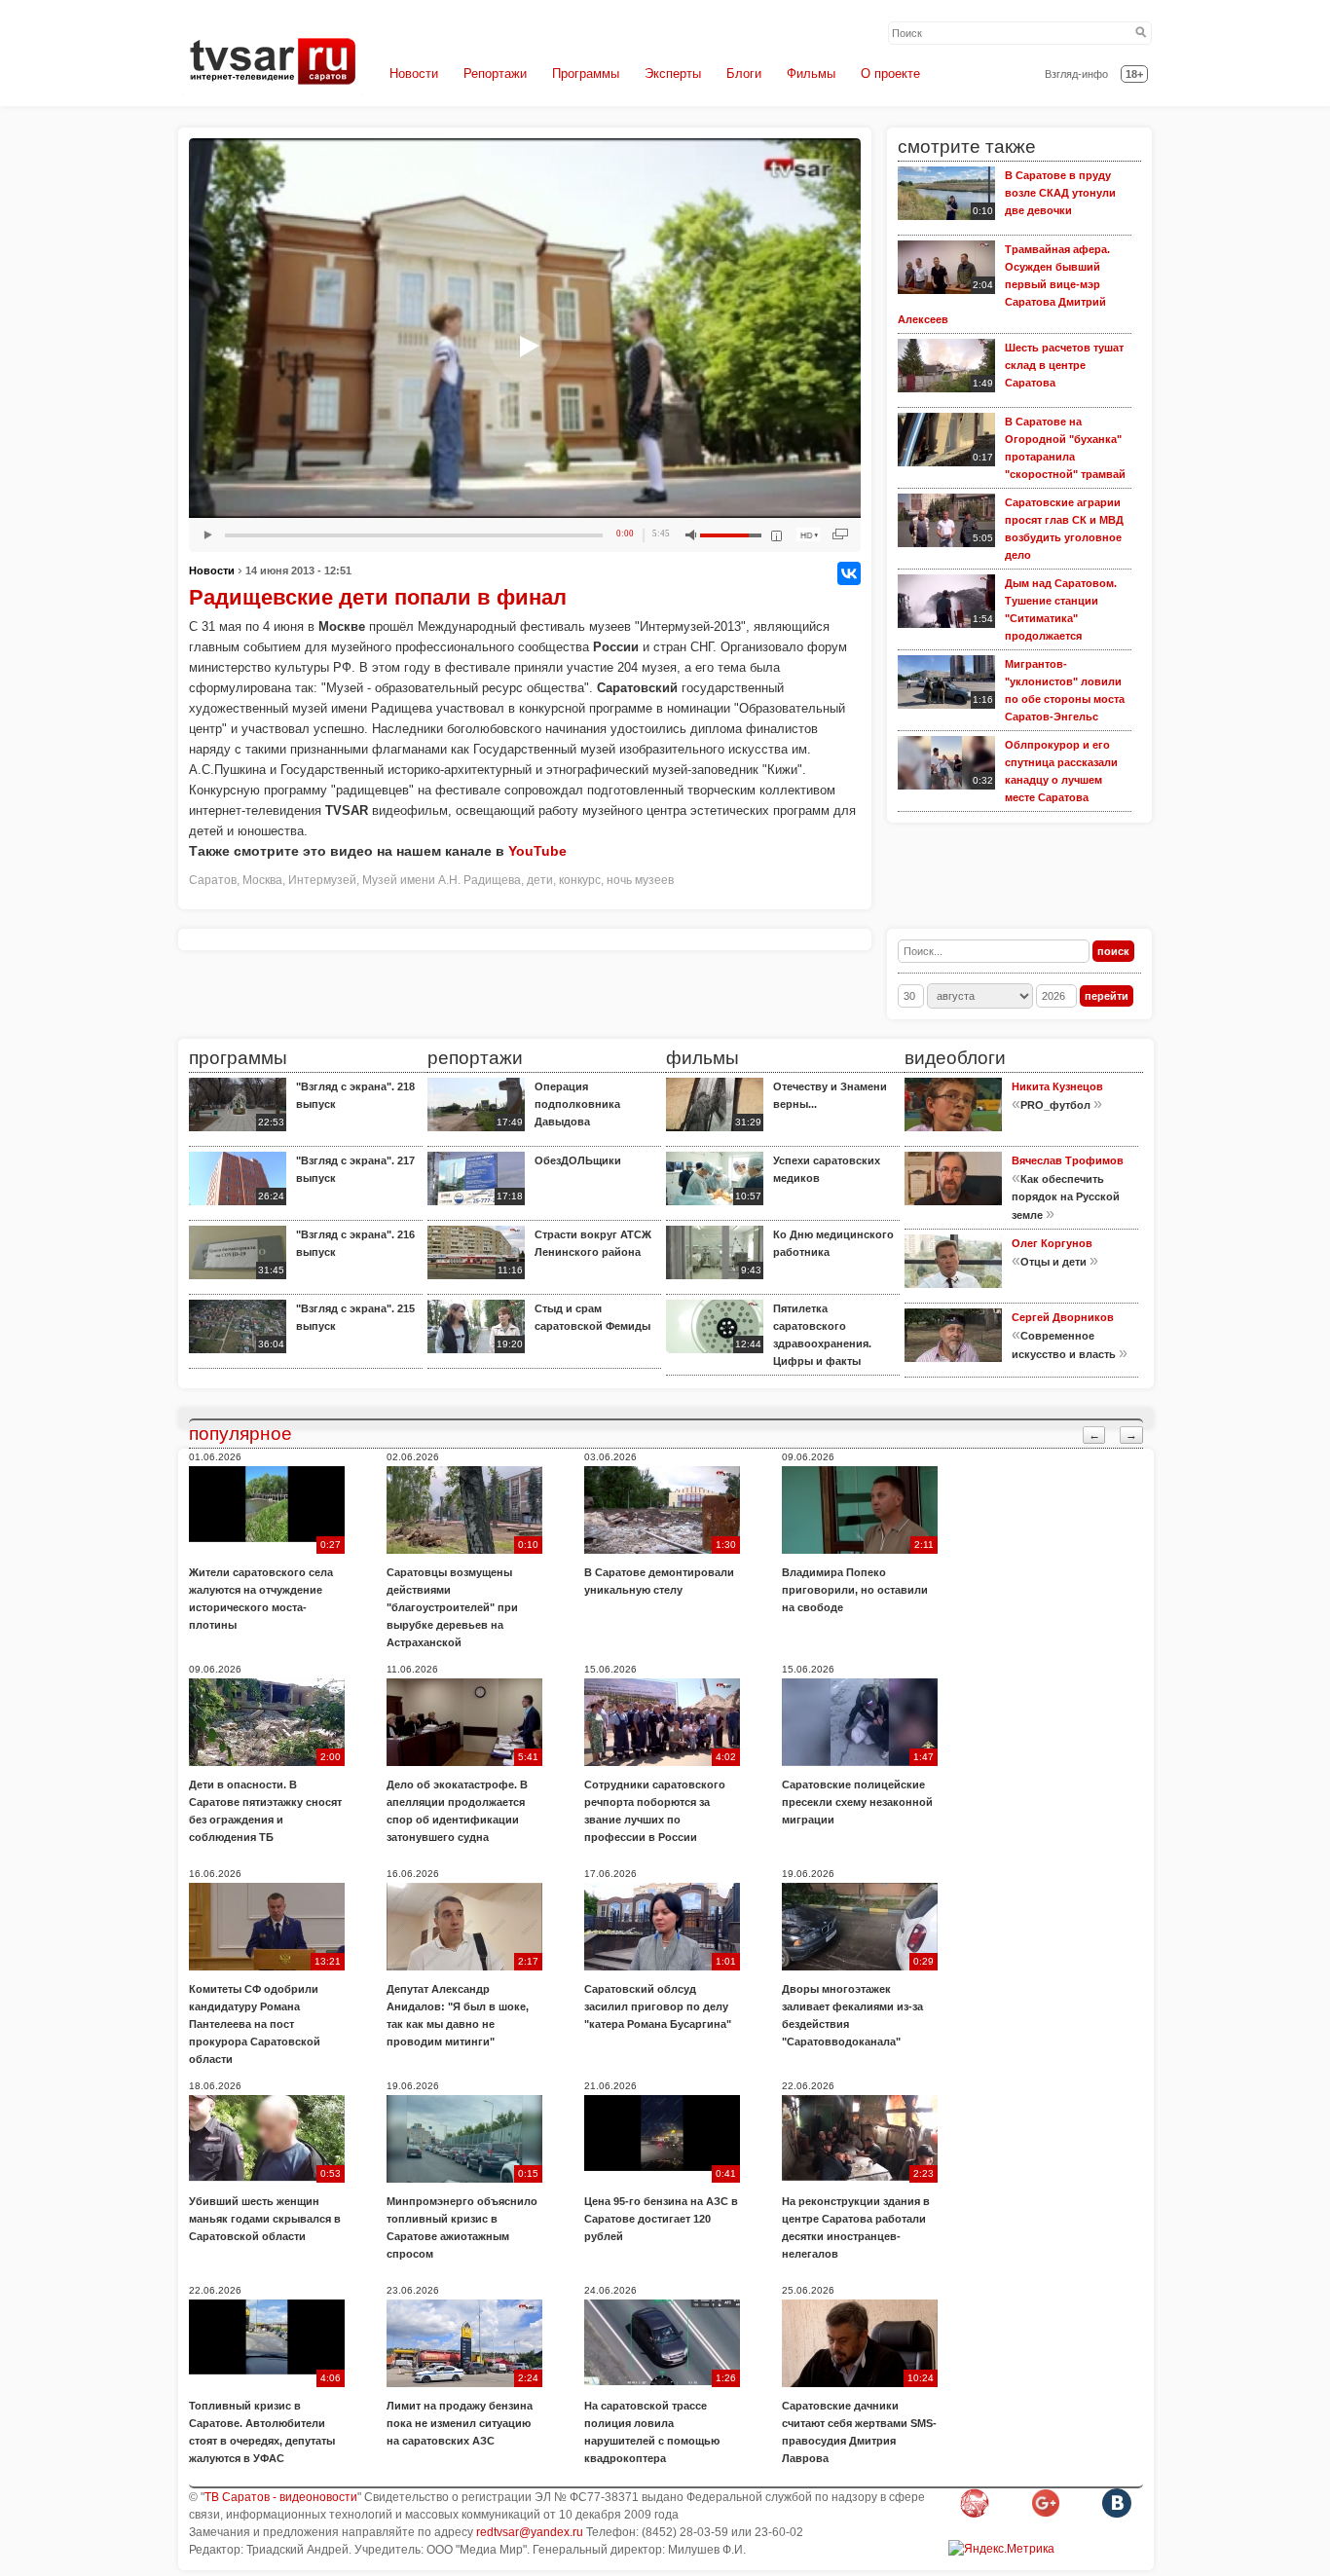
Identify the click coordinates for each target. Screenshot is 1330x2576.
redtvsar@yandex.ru (530, 2532)
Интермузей (322, 880)
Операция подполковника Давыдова (577, 1104)
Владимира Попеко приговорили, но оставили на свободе (855, 1590)
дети (540, 880)
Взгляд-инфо (1076, 74)
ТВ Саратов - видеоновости (281, 2497)
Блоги (744, 74)
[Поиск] (1141, 33)
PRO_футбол (1055, 1105)
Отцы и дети (1053, 1262)
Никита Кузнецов (1057, 1086)
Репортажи (495, 74)
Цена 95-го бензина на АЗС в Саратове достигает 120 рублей (661, 2219)
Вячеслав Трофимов (1068, 1160)
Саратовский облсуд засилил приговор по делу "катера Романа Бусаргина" (658, 2006)
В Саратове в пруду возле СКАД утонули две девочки (1060, 193)
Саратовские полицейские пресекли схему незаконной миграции (857, 1802)
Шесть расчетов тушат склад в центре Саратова (1064, 365)
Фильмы (811, 74)
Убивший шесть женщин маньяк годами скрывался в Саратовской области (265, 2219)
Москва (262, 880)
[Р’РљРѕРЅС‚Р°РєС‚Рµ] (849, 573)
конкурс (580, 880)
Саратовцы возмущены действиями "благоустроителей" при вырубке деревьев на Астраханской (452, 1607)
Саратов (213, 880)
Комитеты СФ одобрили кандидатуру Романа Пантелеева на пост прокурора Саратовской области (255, 2024)
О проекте (890, 74)
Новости (414, 74)
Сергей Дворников (1063, 1317)
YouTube (537, 851)
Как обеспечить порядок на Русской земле (1066, 1197)
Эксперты (673, 74)
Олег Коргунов (1052, 1243)
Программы (586, 74)
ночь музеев (640, 880)
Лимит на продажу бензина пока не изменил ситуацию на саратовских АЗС (460, 2423)
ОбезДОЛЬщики (578, 1160)
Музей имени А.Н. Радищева (442, 880)
